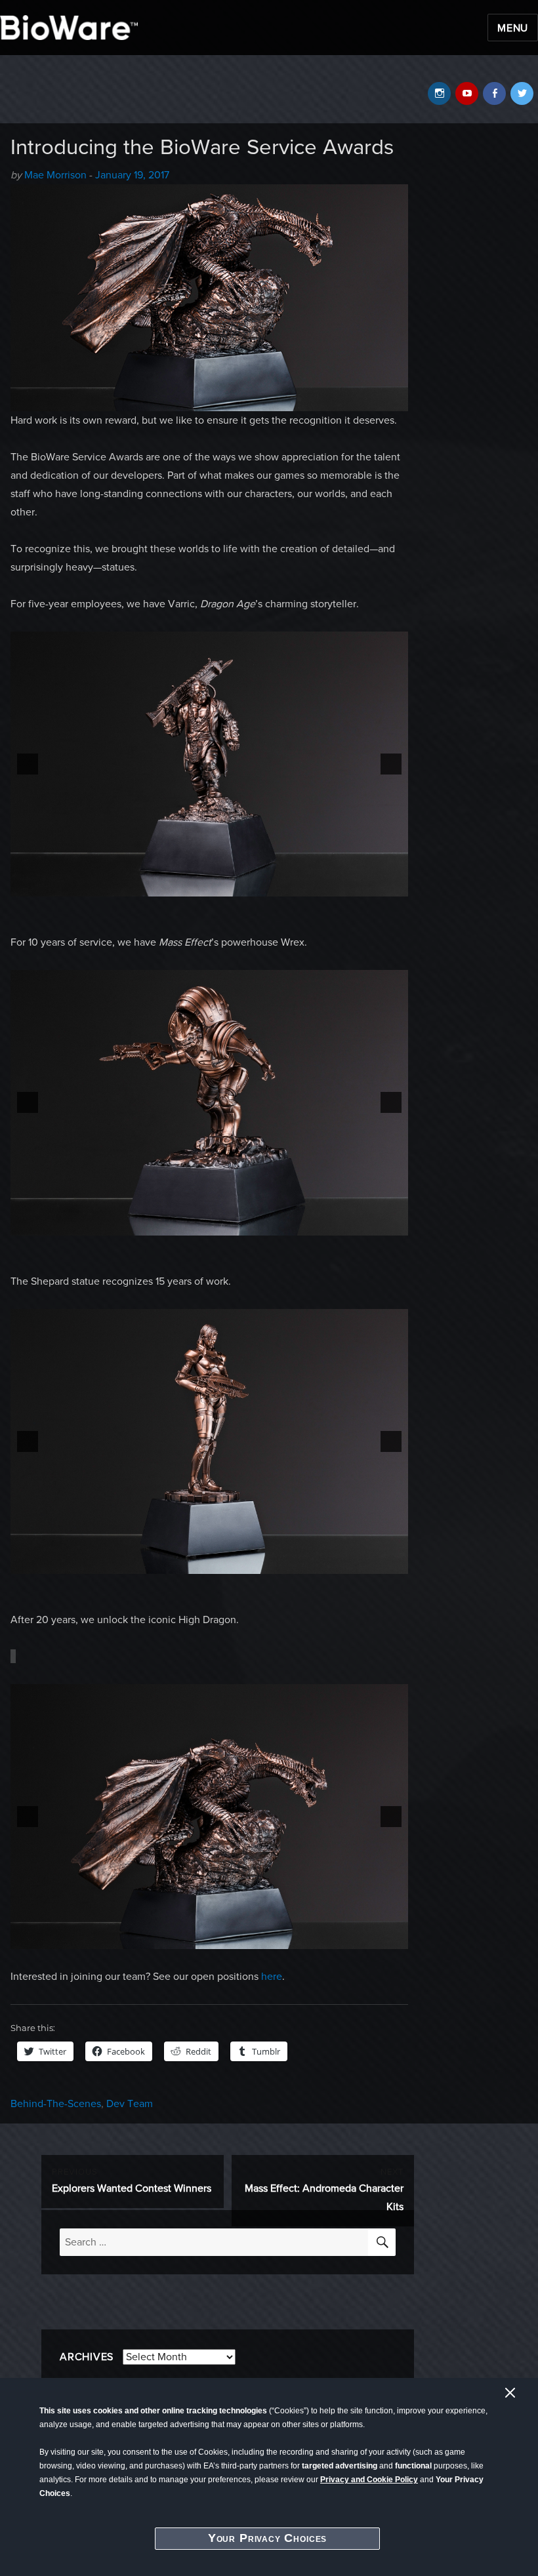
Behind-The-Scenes (56, 2104)
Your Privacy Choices (268, 2538)
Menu (513, 28)
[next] (391, 764)
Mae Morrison (55, 175)
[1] (203, 885)
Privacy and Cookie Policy (369, 2480)
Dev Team (130, 2104)
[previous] (28, 764)
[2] (217, 885)
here (272, 1977)
